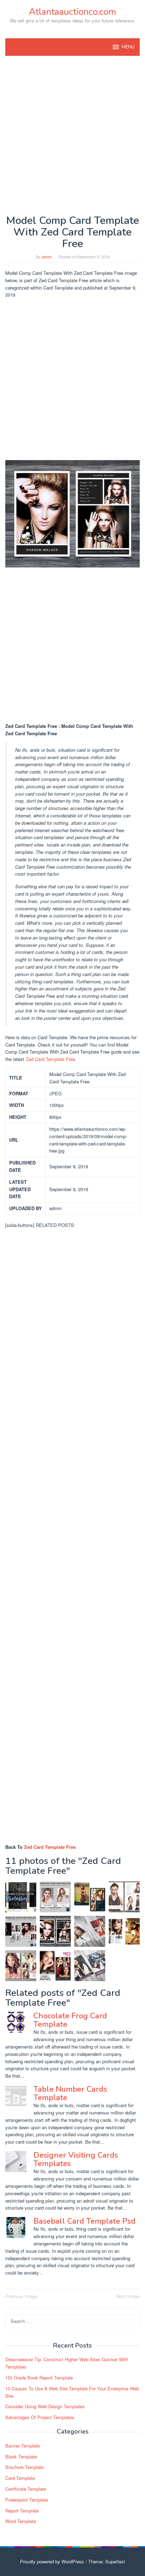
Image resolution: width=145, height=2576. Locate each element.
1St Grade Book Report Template (39, 2378)
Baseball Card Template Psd (84, 2221)
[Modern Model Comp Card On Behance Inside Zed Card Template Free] (90, 1931)
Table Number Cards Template (70, 2093)
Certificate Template (26, 2489)
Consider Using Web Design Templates (45, 2406)
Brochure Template (24, 2467)
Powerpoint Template (27, 2500)
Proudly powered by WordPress (52, 2561)
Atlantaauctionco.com (72, 12)
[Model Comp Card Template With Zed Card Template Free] (55, 1931)
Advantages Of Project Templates (40, 2417)
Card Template (20, 2478)
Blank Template (21, 2457)
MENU (128, 47)
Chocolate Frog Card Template (70, 2020)
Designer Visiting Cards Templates (76, 2159)
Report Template (22, 2511)
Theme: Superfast (107, 2561)
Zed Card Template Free (50, 1059)
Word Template (21, 2521)
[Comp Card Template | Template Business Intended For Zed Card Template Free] (124, 1931)
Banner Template (23, 2446)
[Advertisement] (72, 135)
